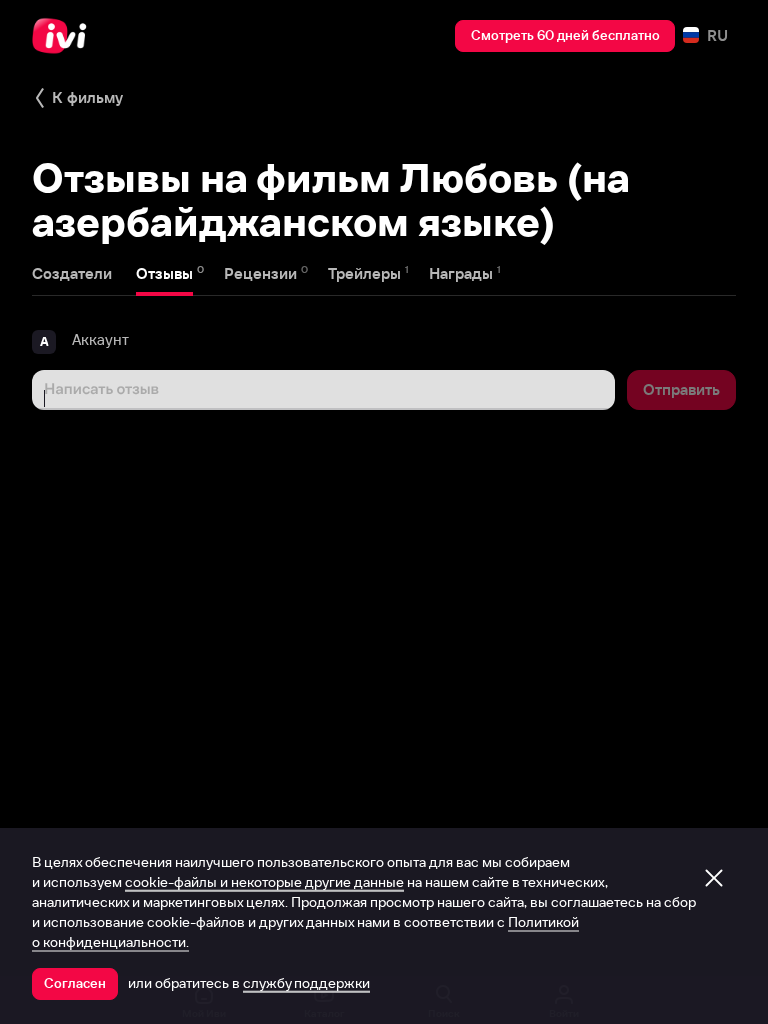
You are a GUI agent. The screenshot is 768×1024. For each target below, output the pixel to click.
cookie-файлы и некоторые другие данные (264, 882)
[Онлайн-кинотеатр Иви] (65, 36)
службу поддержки (306, 983)
